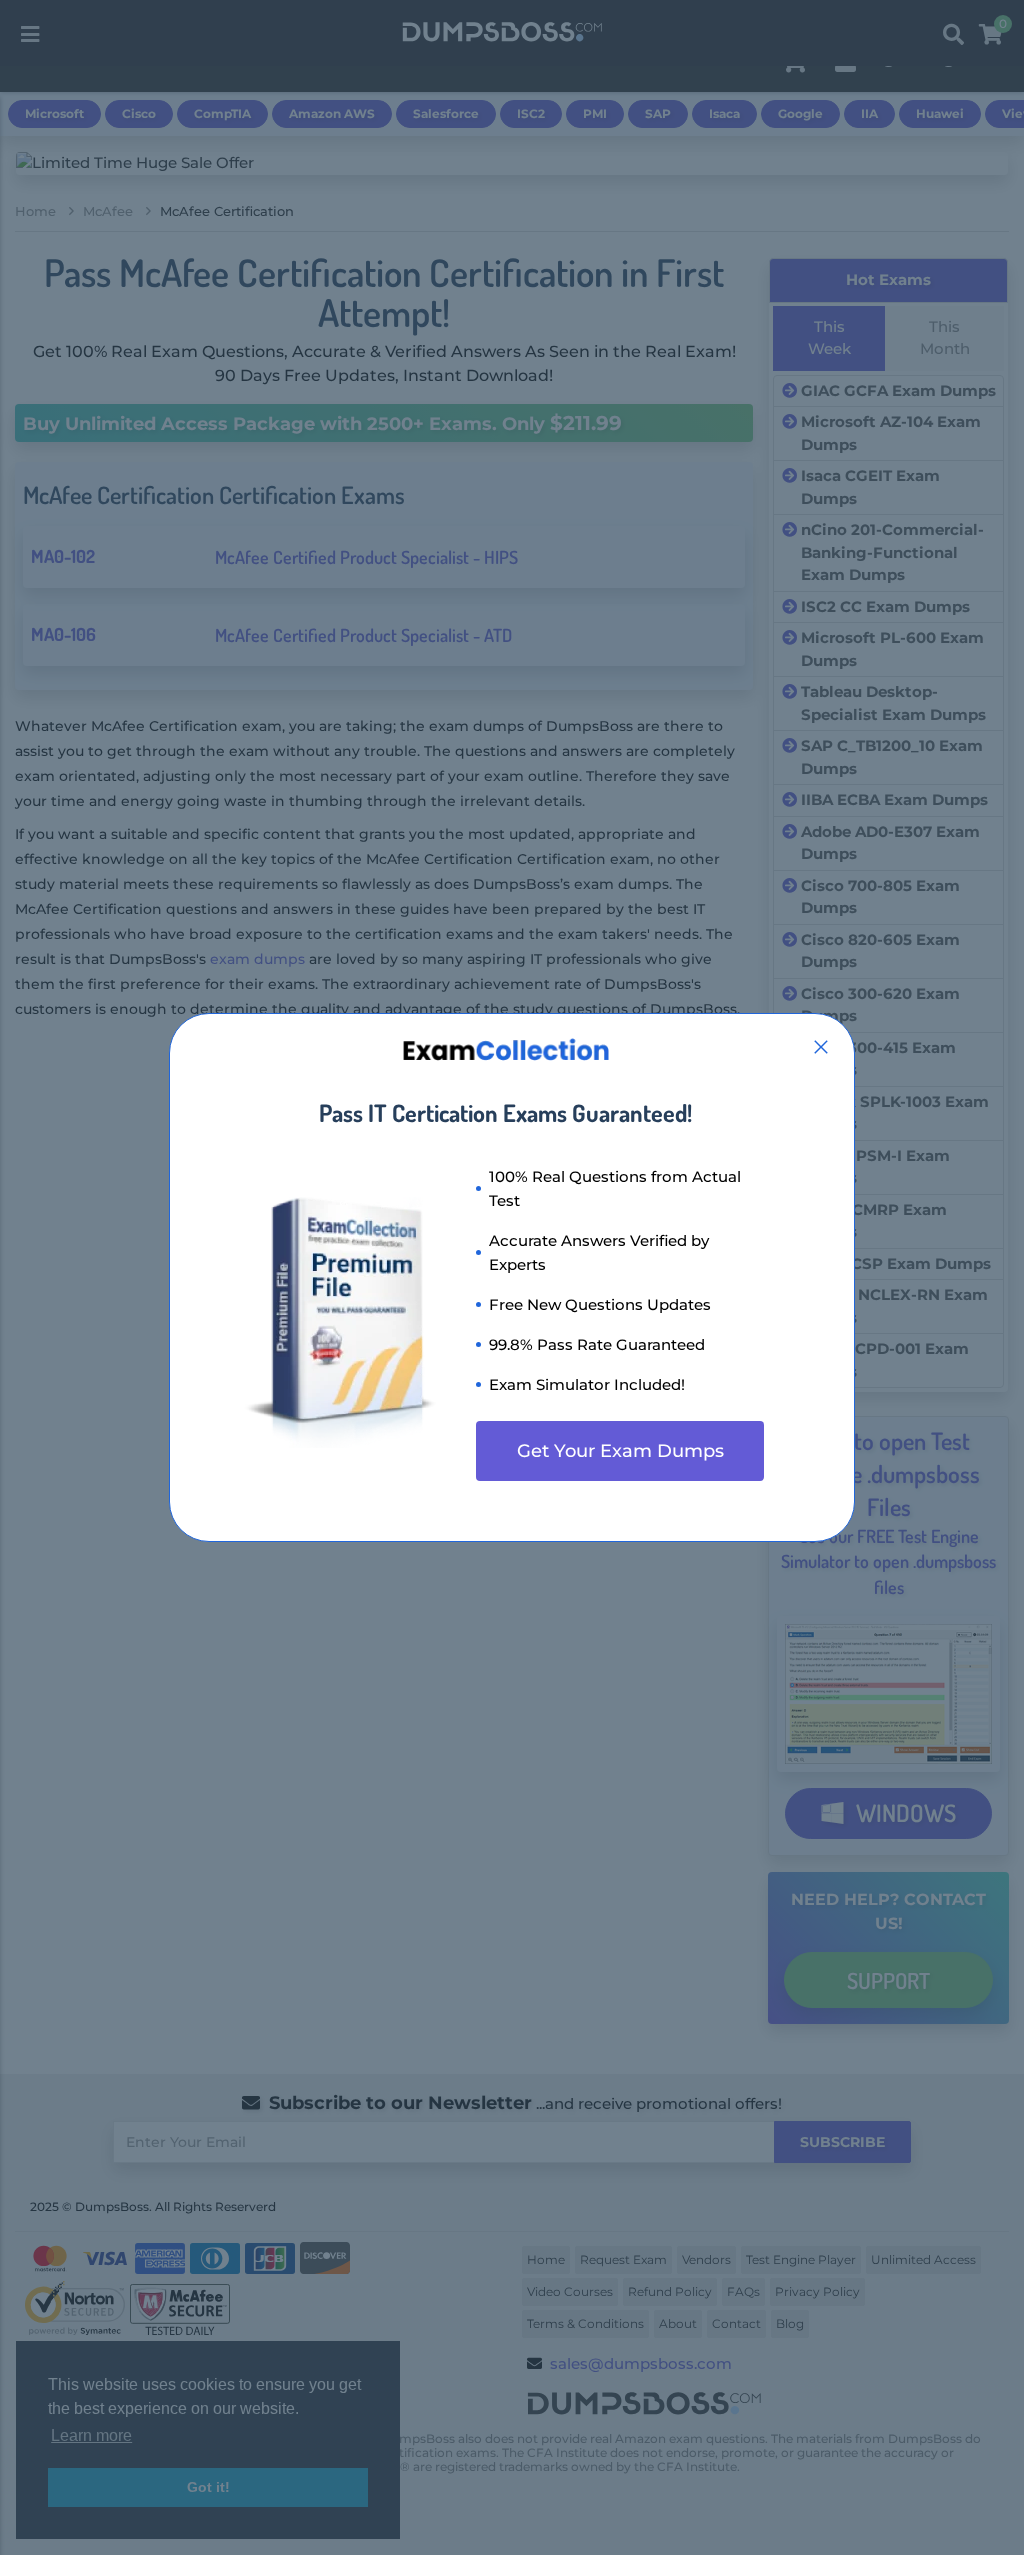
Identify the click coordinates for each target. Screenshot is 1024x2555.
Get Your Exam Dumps (620, 1451)
